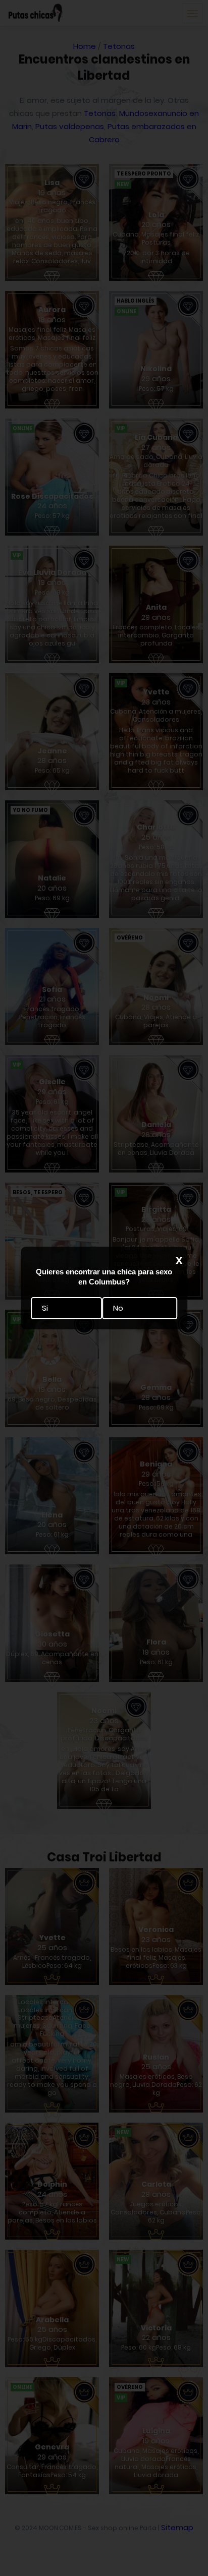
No (118, 1308)
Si (45, 1308)
